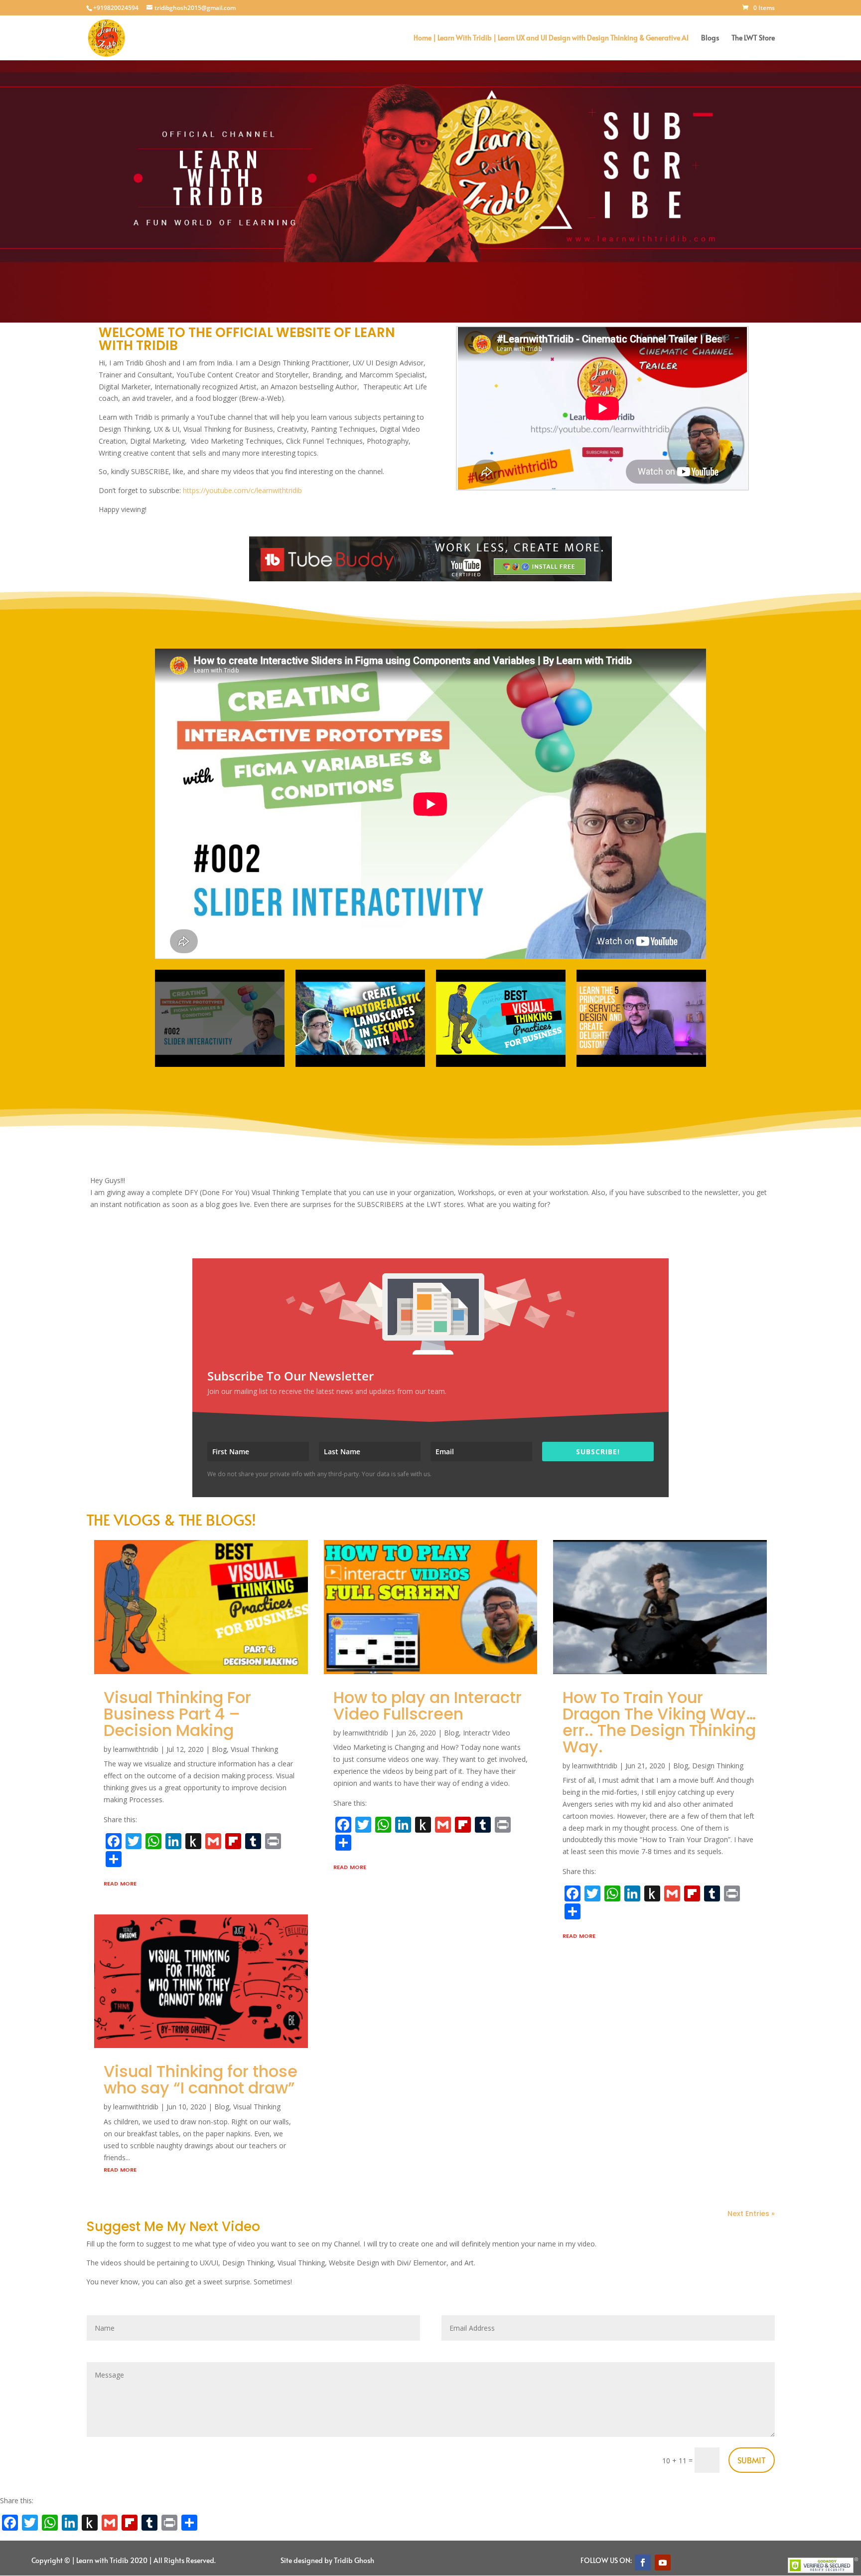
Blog (219, 1749)
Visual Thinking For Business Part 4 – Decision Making (177, 1714)
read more (120, 1883)
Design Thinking (718, 1766)
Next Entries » (751, 2214)
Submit (752, 2460)
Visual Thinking (254, 1749)
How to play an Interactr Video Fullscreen (428, 1706)
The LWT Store (753, 38)
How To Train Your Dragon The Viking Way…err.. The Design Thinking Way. (659, 1722)
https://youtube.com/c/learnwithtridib (242, 490)
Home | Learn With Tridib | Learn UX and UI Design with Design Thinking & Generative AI (551, 38)
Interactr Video (487, 1733)
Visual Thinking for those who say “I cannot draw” (201, 2079)
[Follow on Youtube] (663, 2563)
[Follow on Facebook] (643, 2563)
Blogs (710, 38)
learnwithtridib (136, 1749)
